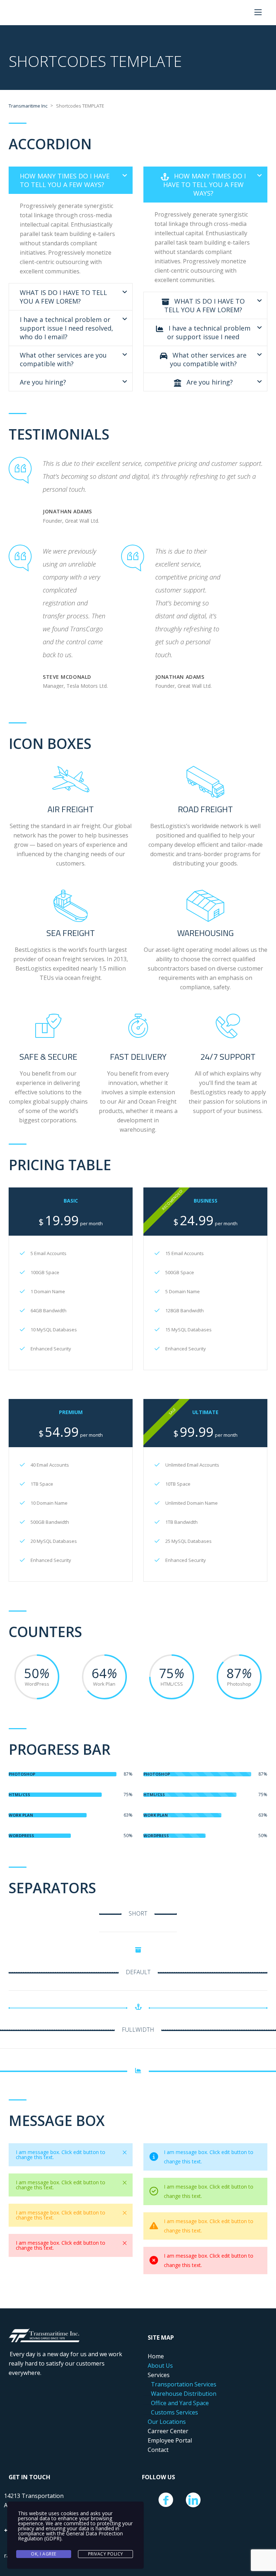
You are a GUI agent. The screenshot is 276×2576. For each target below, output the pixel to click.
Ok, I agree (44, 2554)
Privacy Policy (106, 2554)
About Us (160, 2366)
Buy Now (66, 1348)
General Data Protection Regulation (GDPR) (70, 2536)
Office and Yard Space (180, 2403)
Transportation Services (184, 2384)
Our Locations (167, 2422)
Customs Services (174, 2412)
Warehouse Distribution (184, 2394)
